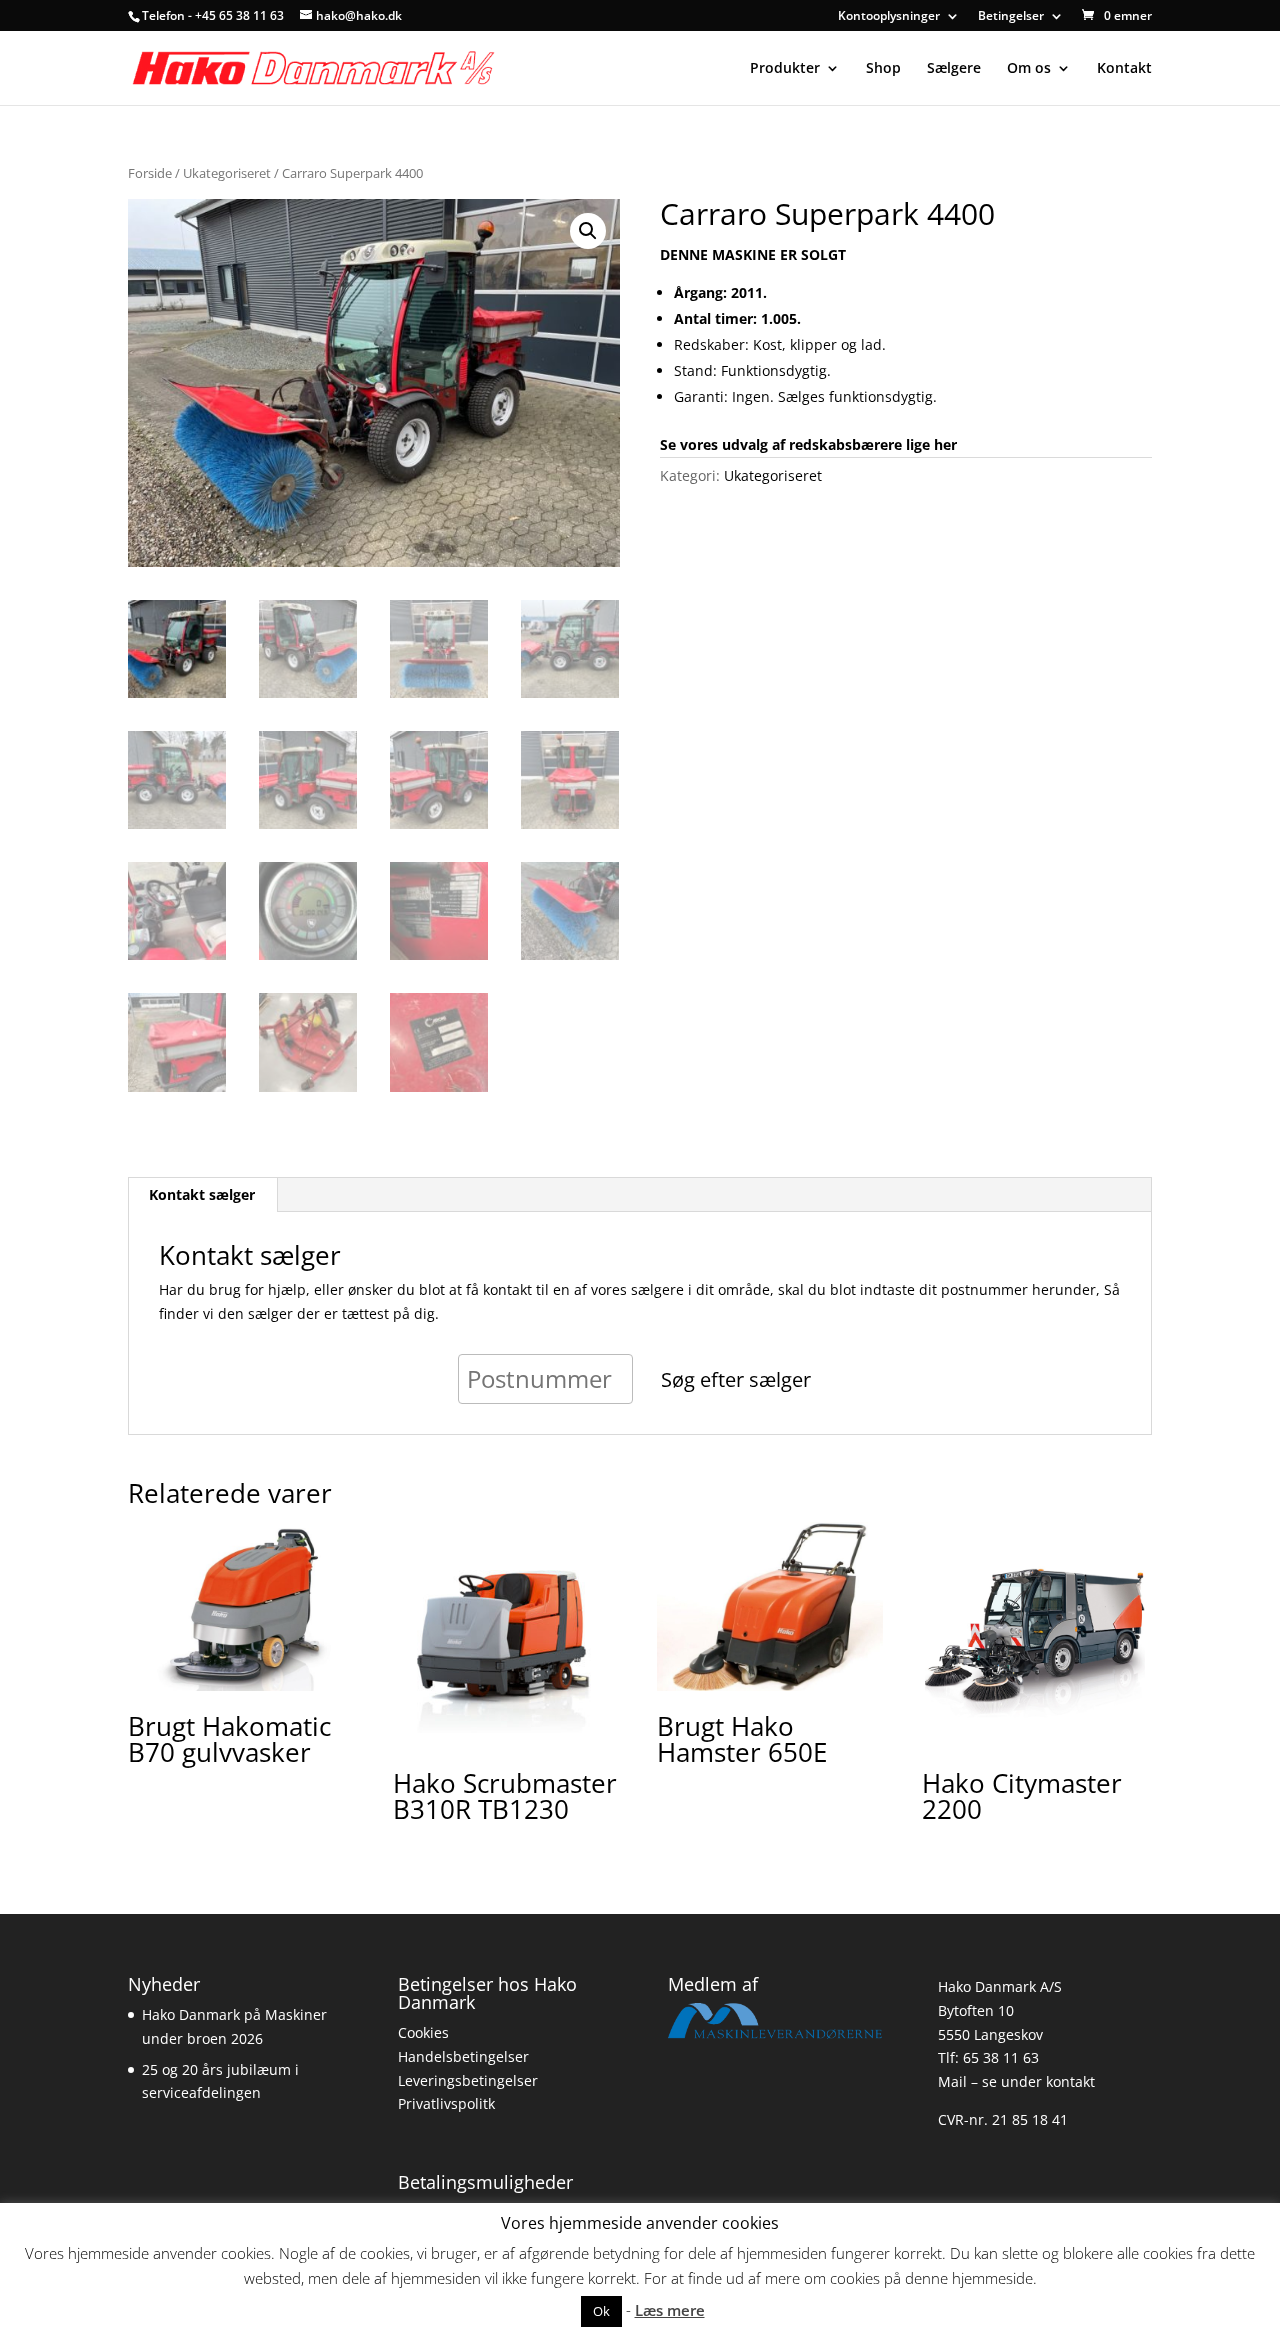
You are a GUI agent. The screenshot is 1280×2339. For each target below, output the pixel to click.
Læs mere (670, 2310)
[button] (588, 231)
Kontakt (1124, 69)
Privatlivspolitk (446, 2103)
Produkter (785, 69)
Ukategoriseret (227, 173)
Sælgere (954, 69)
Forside (150, 173)
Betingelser (1011, 17)
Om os (1029, 69)
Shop (883, 69)
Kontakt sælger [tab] (202, 1194)
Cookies (423, 2032)
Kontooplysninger (889, 17)
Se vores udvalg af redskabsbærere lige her (808, 444)
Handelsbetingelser (463, 2056)
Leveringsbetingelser (468, 2080)
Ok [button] (601, 2311)
